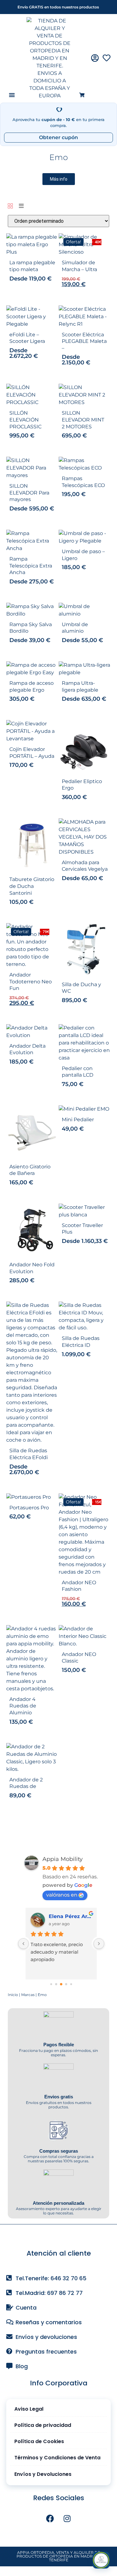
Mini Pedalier (78, 1120)
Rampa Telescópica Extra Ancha (31, 566)
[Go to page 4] (71, 1984)
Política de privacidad (43, 2425)
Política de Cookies (39, 2441)
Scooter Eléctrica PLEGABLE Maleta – (84, 341)
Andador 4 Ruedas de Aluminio (23, 1706)
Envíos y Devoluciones (43, 2474)
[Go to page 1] (56, 1984)
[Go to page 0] (51, 1984)
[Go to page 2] (61, 1984)
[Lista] (21, 206)
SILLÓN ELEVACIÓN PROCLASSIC (25, 420)
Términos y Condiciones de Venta (57, 2458)
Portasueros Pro (29, 1508)
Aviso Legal (29, 2409)
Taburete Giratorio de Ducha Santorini (32, 886)
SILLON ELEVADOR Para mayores (29, 493)
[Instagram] (67, 2519)
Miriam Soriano (68, 1916)
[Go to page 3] (66, 1984)
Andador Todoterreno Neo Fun (31, 981)
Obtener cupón (58, 137)
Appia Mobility (63, 1859)
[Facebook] (50, 2519)
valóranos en (62, 1895)
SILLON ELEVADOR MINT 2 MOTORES (83, 420)
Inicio (13, 1995)
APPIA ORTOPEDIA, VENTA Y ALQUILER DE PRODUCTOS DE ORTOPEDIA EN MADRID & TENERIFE (58, 2556)
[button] (12, 95)
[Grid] (10, 206)
